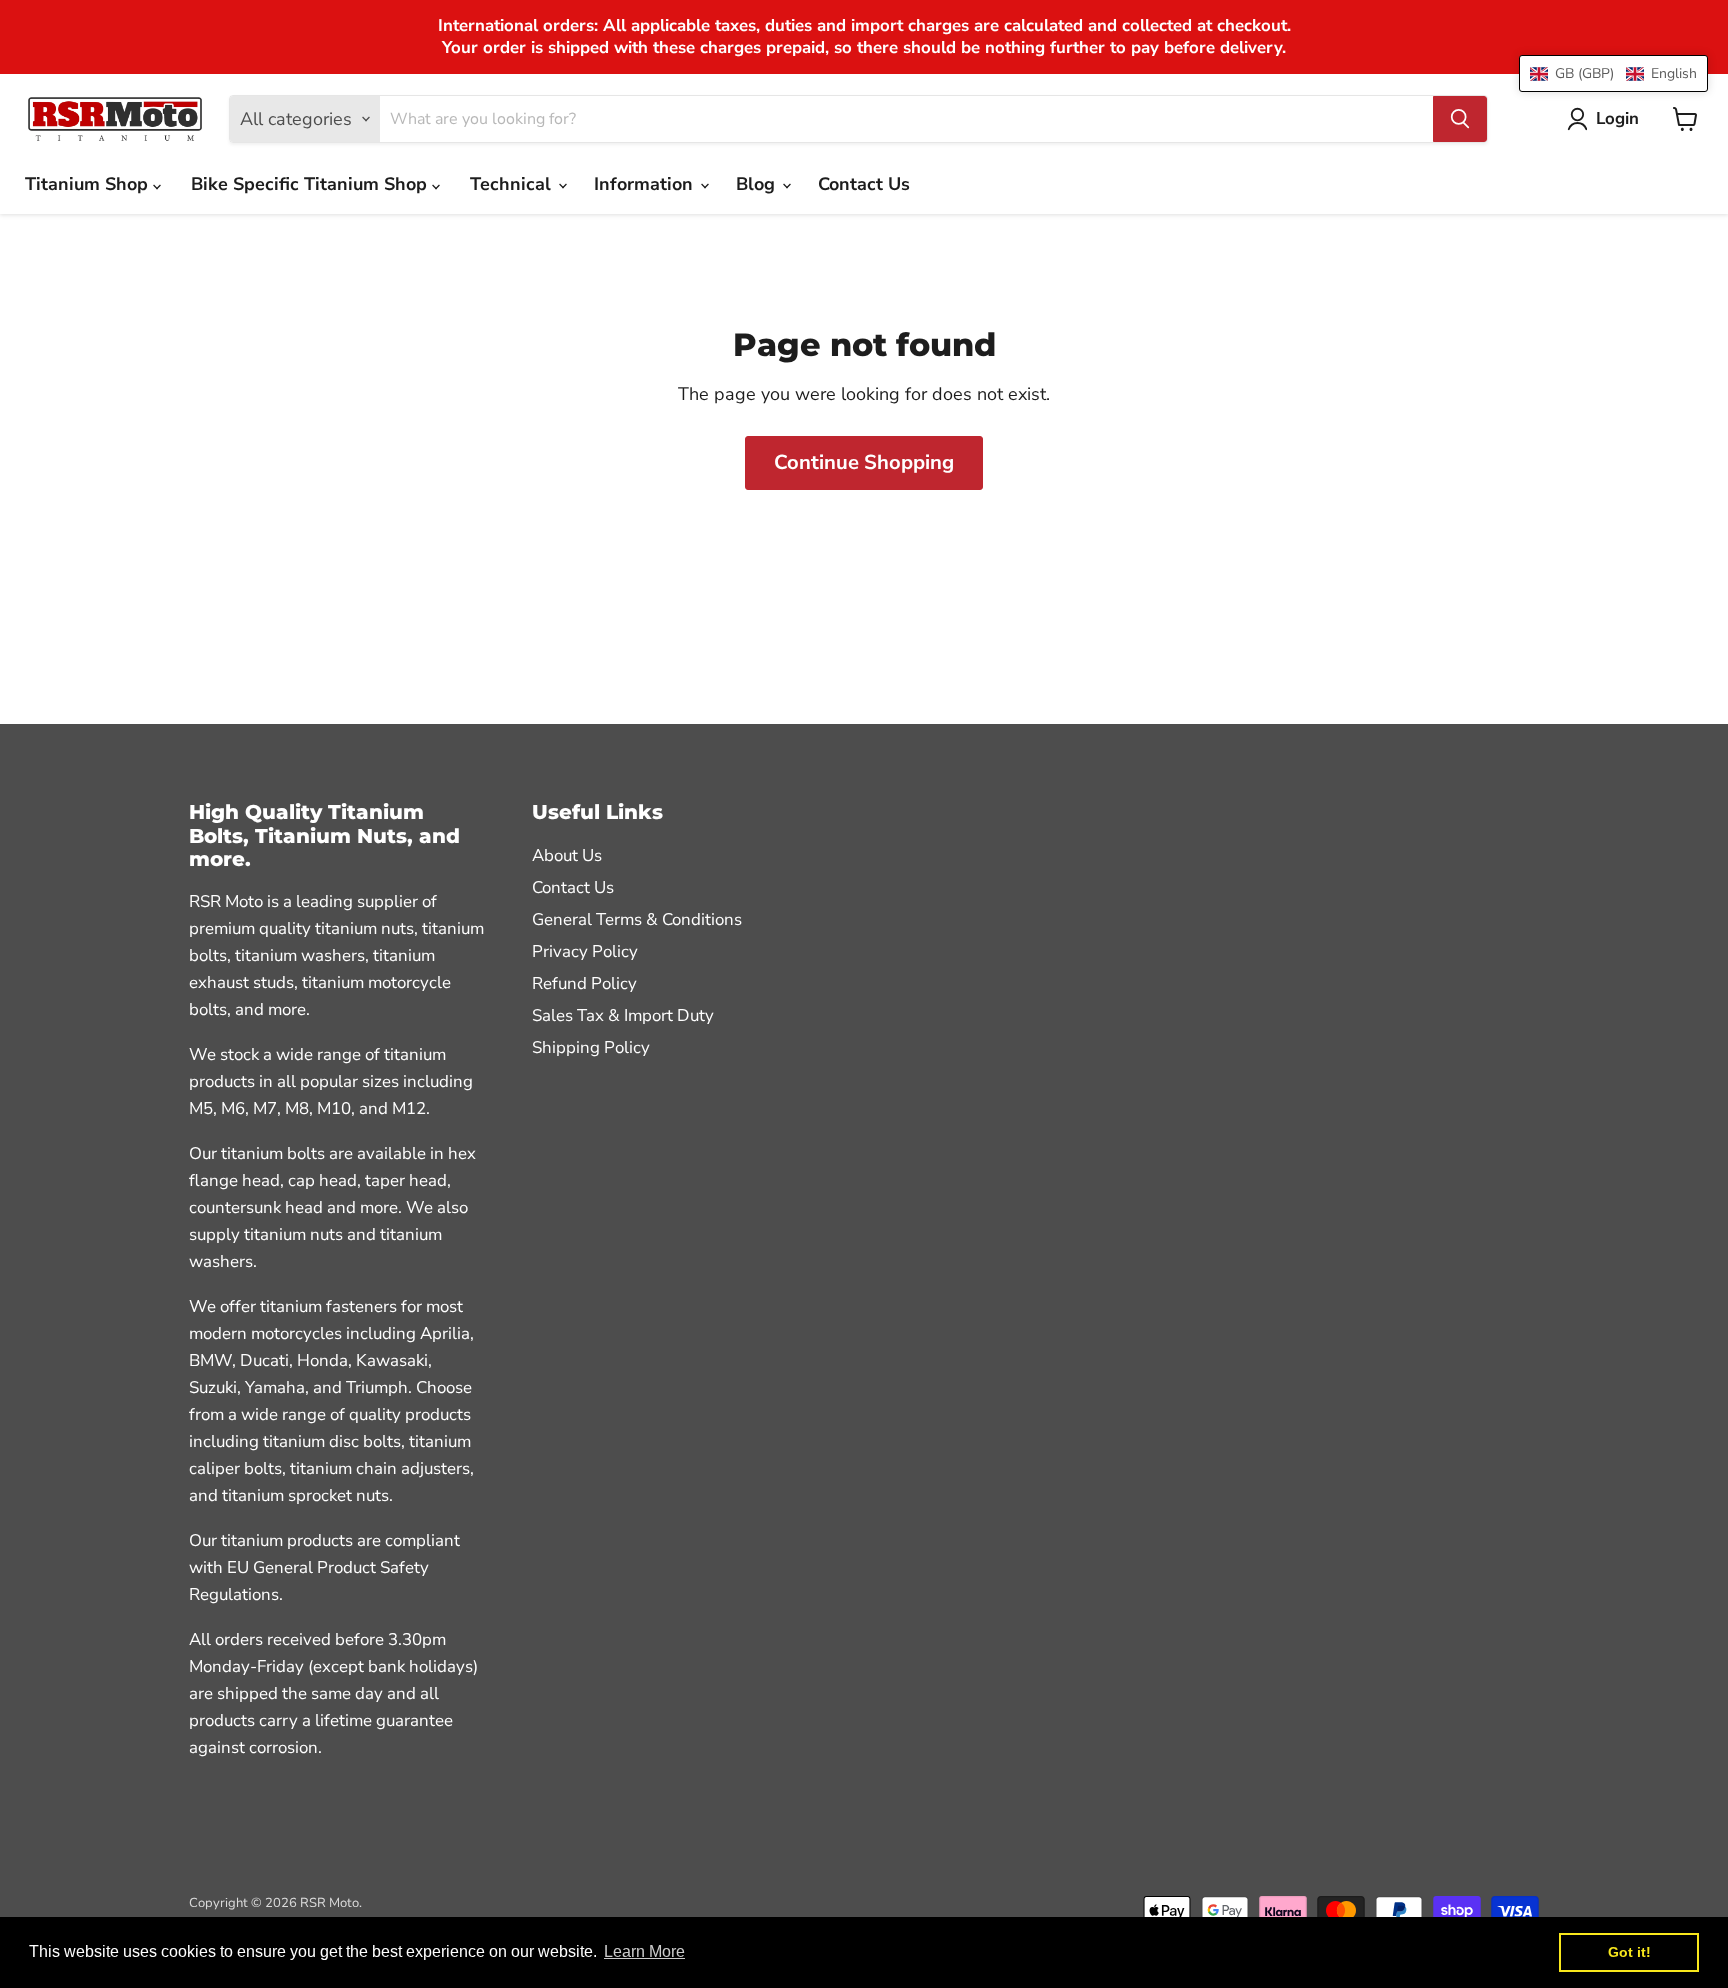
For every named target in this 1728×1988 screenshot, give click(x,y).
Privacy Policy (585, 951)
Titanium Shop (89, 184)
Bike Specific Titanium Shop (311, 184)
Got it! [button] (1629, 1952)
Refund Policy (584, 983)
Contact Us (864, 184)
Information (646, 184)
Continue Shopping (864, 462)
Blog (758, 184)
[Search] (1460, 119)
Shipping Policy (591, 1047)
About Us (567, 855)
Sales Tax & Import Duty (623, 1015)
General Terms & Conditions (637, 919)
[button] (1613, 73)
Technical (513, 184)
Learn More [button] (644, 1951)
